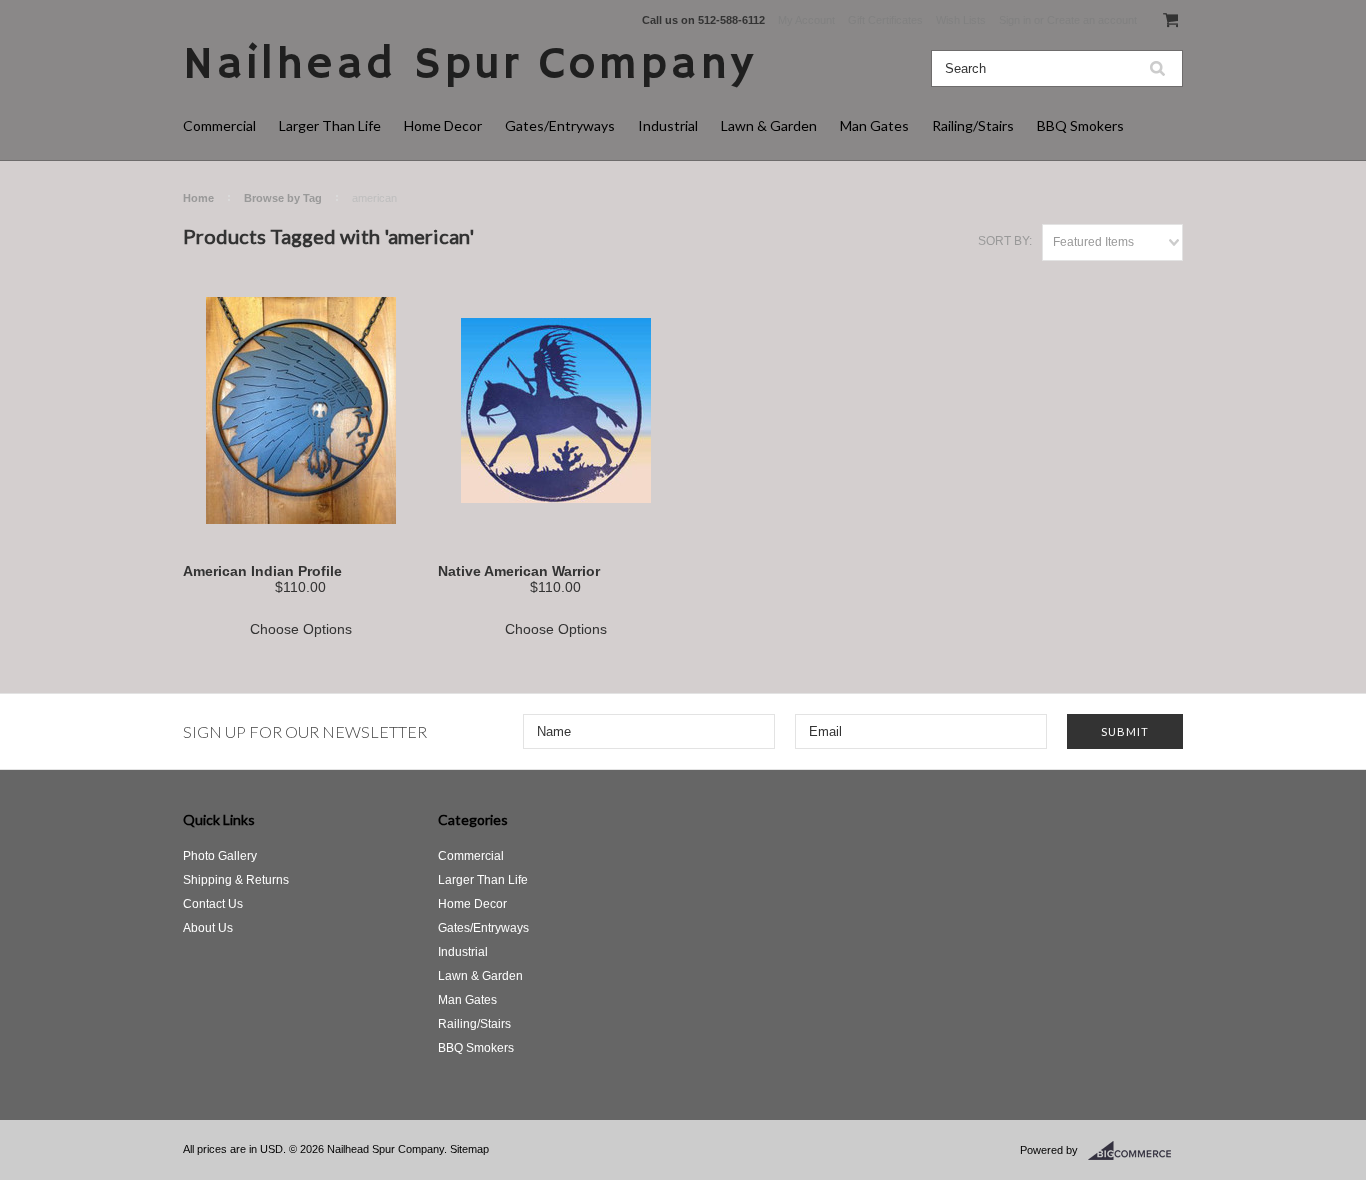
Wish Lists (961, 20)
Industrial (668, 125)
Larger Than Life (330, 125)
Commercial (219, 125)
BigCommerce (1135, 1151)
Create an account (1092, 20)
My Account (806, 20)
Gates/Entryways (560, 125)
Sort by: (1005, 241)
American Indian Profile (262, 571)
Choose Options (301, 629)
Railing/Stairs (973, 125)
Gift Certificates (885, 20)
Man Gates (874, 125)
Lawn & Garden (769, 125)
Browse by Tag (283, 198)
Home (198, 198)
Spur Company (469, 65)
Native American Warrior (519, 571)
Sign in (1015, 20)
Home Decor (443, 125)
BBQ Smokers (1080, 125)
